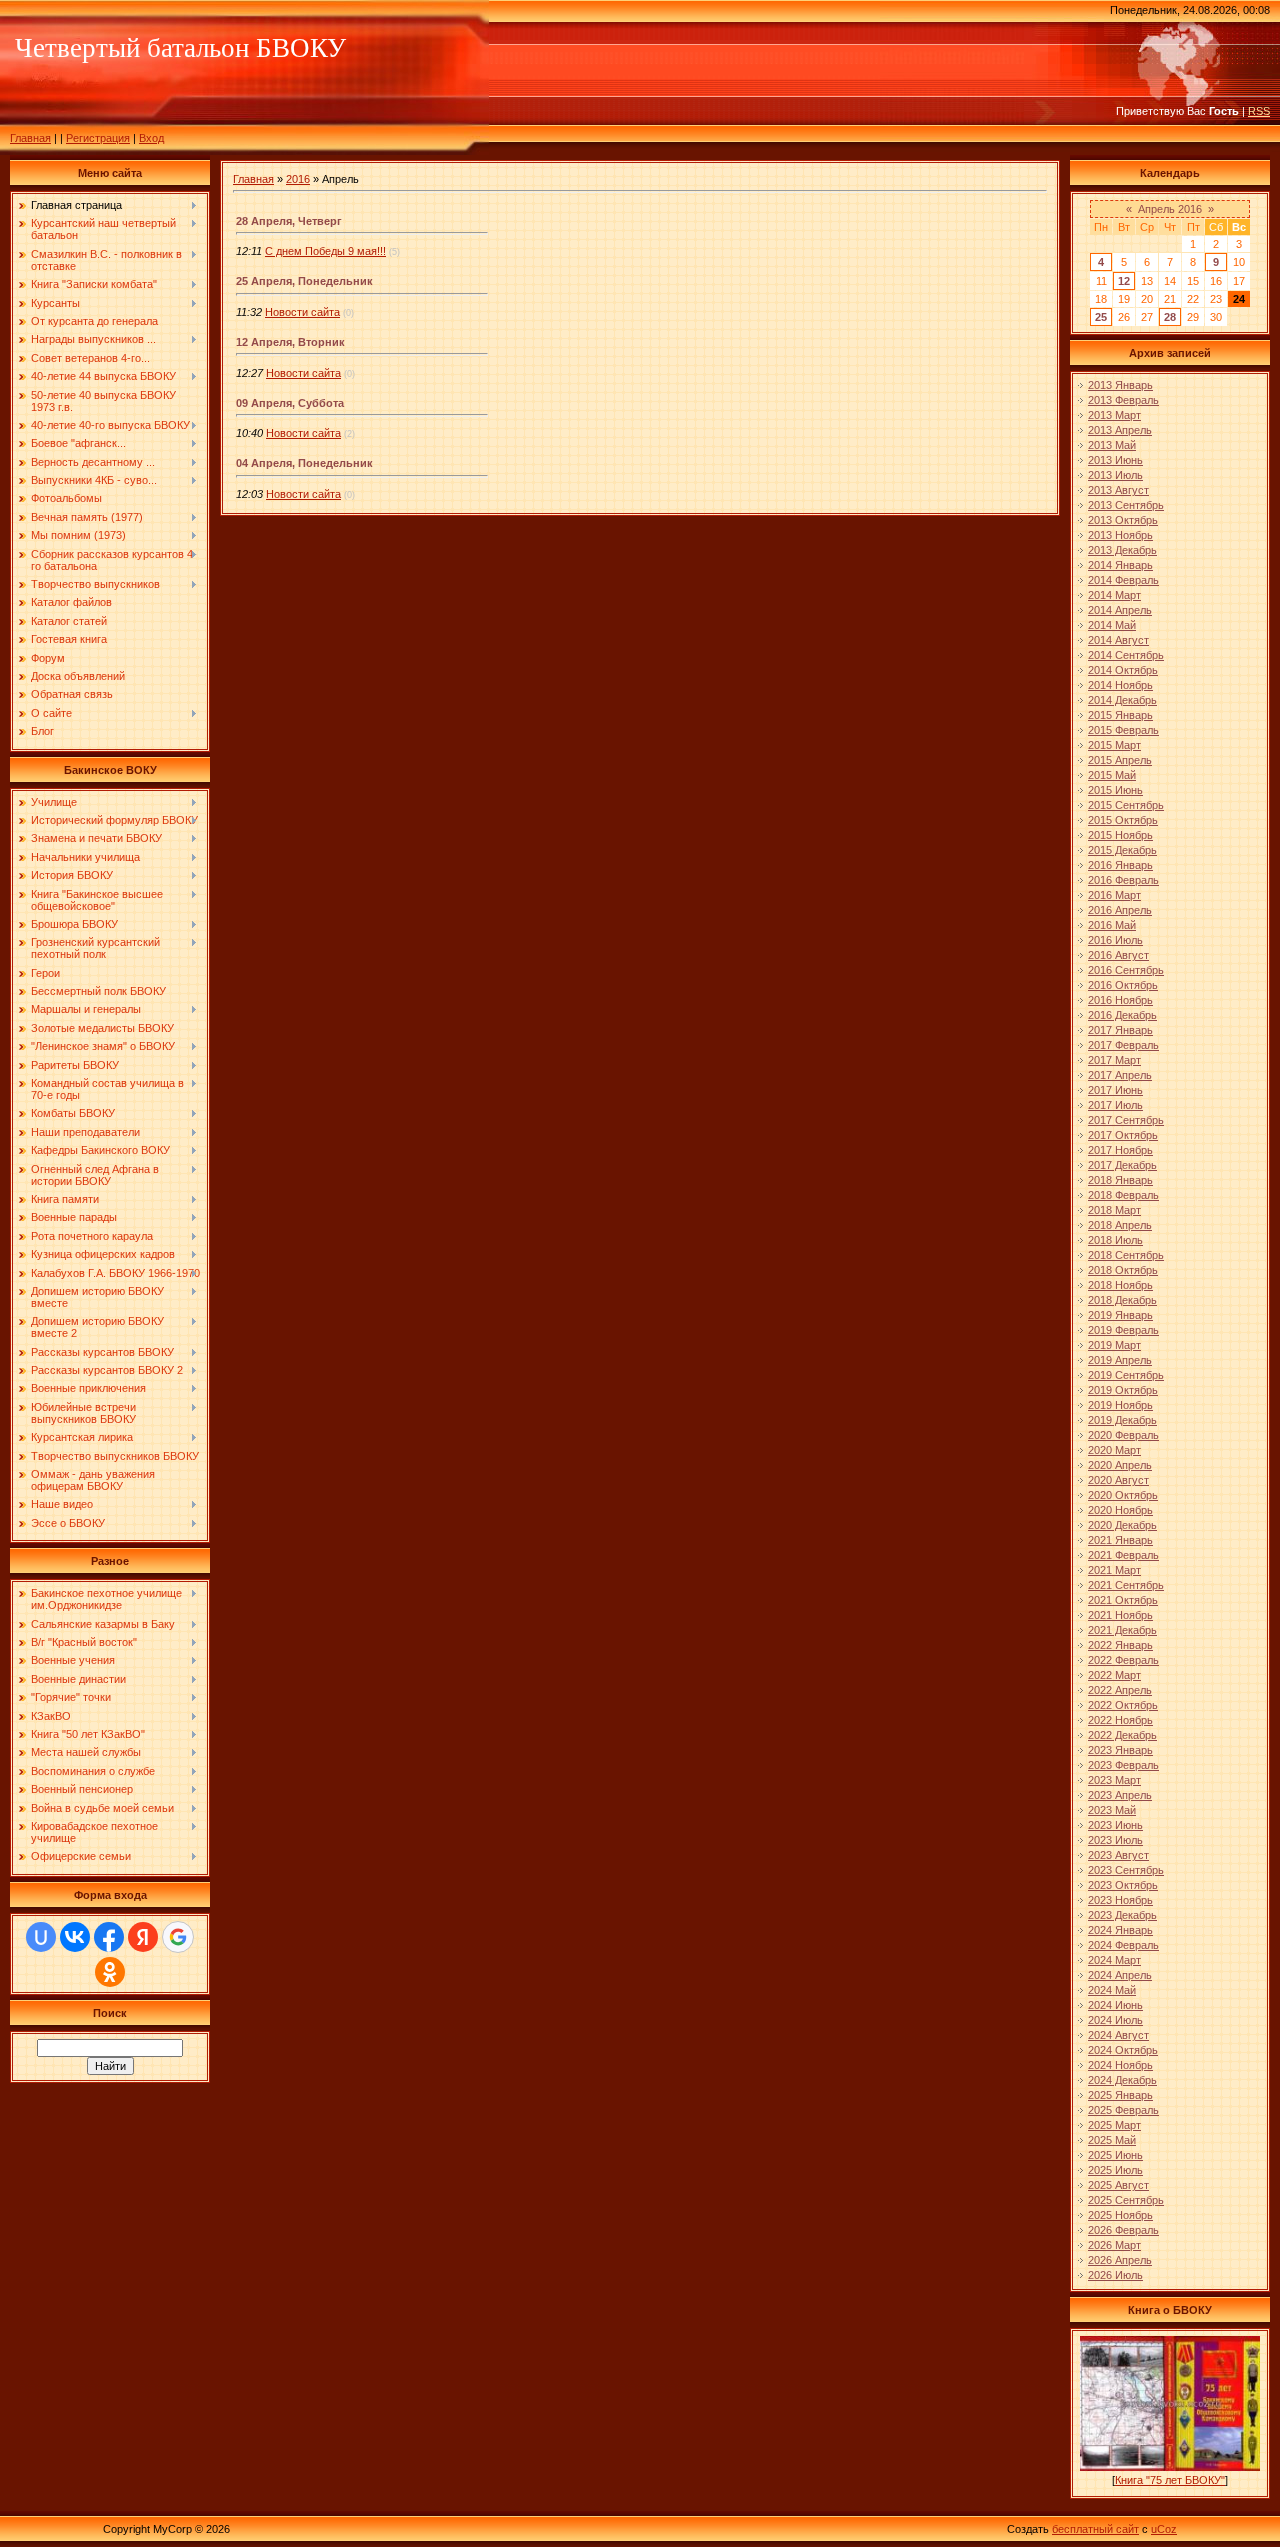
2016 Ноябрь (1120, 1000)
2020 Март (1114, 1450)
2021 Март (1114, 1570)
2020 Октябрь (1123, 1495)
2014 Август (1118, 640)
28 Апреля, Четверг (289, 221)
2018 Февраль (1123, 1195)
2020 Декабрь (1122, 1525)
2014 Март (1114, 595)
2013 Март (1114, 415)
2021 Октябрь (1123, 1600)
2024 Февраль (1123, 1945)
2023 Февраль (1123, 1765)
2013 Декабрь (1122, 550)
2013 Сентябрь (1126, 505)
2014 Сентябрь (1126, 655)
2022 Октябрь (1123, 1705)
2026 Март (1114, 2245)
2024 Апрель (1120, 1975)
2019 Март (1114, 1345)
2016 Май (1112, 925)
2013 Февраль (1123, 400)
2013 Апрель (1120, 430)
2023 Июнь (1115, 1825)
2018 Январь (1120, 1180)
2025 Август (1118, 2185)
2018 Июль (1115, 1240)
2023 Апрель (1120, 1795)
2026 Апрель (1120, 2260)
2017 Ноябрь (1120, 1150)
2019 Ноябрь (1120, 1405)
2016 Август (1118, 955)
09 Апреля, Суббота (290, 403)
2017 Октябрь (1123, 1135)
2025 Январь (1120, 2095)
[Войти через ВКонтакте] (75, 1937)
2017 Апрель (1120, 1075)
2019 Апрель (1120, 1360)
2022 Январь (1120, 1645)
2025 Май (1112, 2140)
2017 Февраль (1123, 1045)
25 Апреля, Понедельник (304, 281)
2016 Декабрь (1122, 1015)
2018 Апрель (1120, 1225)
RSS (1259, 111)
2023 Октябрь (1123, 1885)
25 (1101, 317)
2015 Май (1112, 775)
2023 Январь (1120, 1750)
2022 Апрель (1120, 1690)
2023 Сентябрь (1126, 1870)
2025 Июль (1115, 2170)
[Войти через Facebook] (109, 1937)
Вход (151, 138)
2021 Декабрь (1122, 1630)
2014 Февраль (1123, 580)
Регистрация (98, 138)
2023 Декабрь (1122, 1915)
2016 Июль (1115, 940)
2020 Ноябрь (1120, 1510)
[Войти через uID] (41, 1937)
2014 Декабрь (1122, 700)
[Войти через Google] (178, 1937)
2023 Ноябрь (1120, 1900)
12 (1124, 281)
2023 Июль (1115, 1840)
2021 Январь (1120, 1540)
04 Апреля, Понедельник (304, 463)
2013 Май (1112, 445)
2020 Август (1118, 1480)
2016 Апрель (1120, 910)
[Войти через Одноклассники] (110, 1972)
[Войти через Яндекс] (143, 1937)
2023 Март (1114, 1780)
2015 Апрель (1120, 760)
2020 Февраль (1123, 1435)
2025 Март (1114, 2125)
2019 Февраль (1123, 1330)
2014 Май (1112, 625)
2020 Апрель (1120, 1465)
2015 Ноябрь (1120, 835)
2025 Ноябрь (1120, 2215)
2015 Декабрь (1122, 850)
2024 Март (1114, 1960)
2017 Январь (1120, 1030)
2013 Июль (1115, 475)
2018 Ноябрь (1120, 1285)
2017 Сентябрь (1126, 1120)
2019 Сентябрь (1126, 1375)
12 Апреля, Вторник (290, 342)
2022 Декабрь (1122, 1735)
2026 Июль (1115, 2275)
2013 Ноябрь (1120, 535)
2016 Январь (1120, 865)
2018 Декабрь (1122, 1300)
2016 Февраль (1123, 880)
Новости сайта (302, 312)
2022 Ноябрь (1120, 1720)
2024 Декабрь (1122, 2080)
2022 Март (1114, 1675)
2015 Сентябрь (1126, 805)
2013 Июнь (1115, 460)
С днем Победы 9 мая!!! (325, 251)
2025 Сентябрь (1126, 2200)
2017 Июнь (1115, 1090)
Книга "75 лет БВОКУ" (1170, 2480)
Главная (30, 138)
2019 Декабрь (1122, 1420)
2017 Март (1114, 1060)
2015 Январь (1120, 715)
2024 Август (1118, 2035)
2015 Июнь (1115, 790)
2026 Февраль (1123, 2230)
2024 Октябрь (1123, 2050)
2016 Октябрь (1123, 985)
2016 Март (1114, 895)
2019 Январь (1120, 1315)
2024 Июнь (1115, 2005)
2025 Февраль (1123, 2110)
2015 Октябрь (1123, 820)
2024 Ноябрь (1120, 2065)
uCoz (1164, 2529)
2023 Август (1118, 1855)
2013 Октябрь (1123, 520)
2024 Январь (1120, 1930)
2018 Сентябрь (1126, 1255)
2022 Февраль (1123, 1660)
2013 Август (1118, 490)
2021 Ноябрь (1120, 1615)
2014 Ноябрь (1120, 685)
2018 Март (1114, 1210)
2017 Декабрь (1122, 1165)
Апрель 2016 (1170, 209)
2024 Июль (1115, 2020)
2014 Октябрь (1123, 670)
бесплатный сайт (1095, 2529)
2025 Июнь (1115, 2155)
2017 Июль (1115, 1105)
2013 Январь (1120, 385)
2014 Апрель (1120, 610)
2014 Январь (1120, 565)
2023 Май (1112, 1810)
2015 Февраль (1123, 730)
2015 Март (1114, 745)
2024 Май (1112, 1990)
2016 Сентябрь (1126, 970)
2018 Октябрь (1123, 1270)
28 (1170, 317)
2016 (298, 179)
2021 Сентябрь (1126, 1585)
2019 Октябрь (1123, 1390)
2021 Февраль (1123, 1555)
